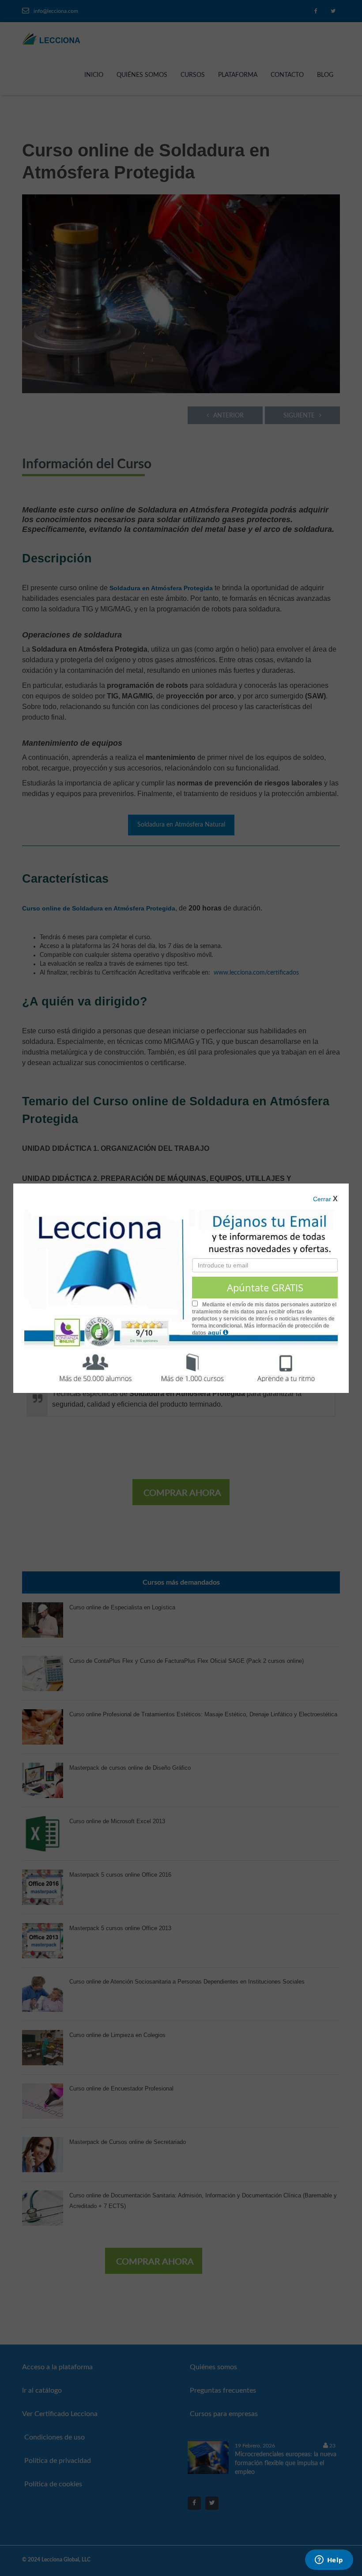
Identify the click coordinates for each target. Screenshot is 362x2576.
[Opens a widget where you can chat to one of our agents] (329, 2561)
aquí (215, 1332)
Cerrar (322, 1199)
